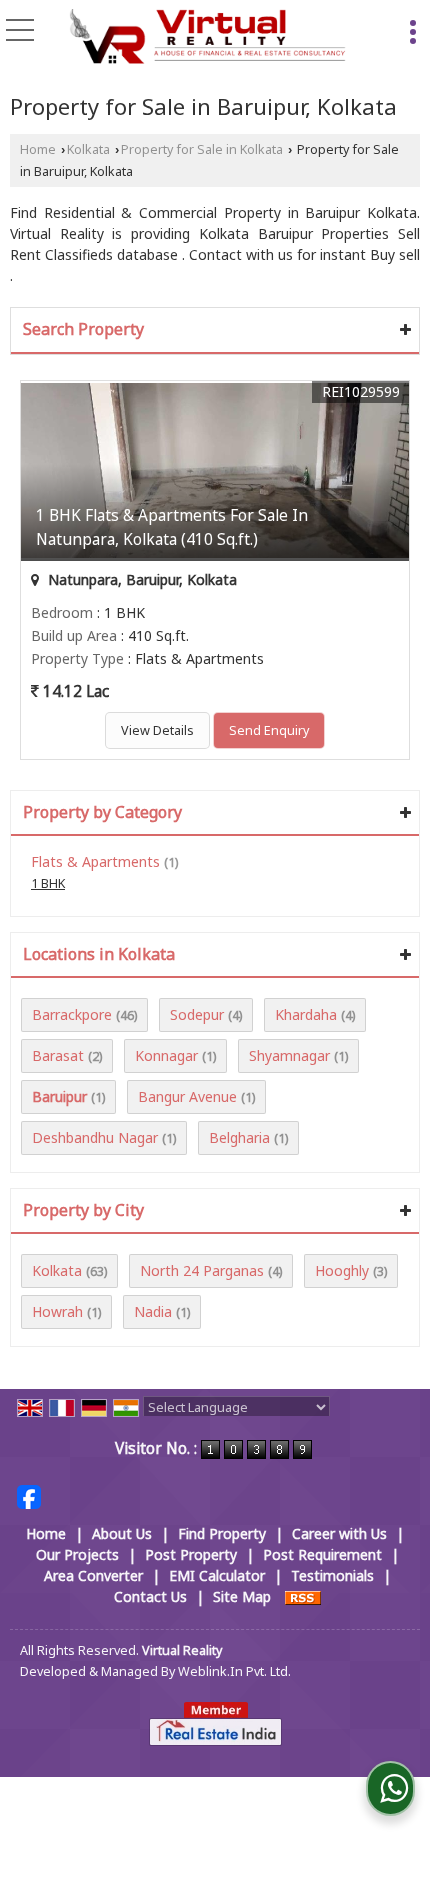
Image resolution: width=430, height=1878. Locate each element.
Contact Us (150, 1596)
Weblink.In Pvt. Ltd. (234, 1671)
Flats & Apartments (95, 861)
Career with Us (339, 1533)
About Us (122, 1533)
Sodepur (197, 1014)
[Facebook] (29, 1495)
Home (38, 149)
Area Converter (93, 1575)
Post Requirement (322, 1554)
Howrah (57, 1311)
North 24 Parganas (202, 1270)
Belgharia (239, 1137)
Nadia (153, 1311)
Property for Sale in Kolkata (202, 149)
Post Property (191, 1554)
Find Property (222, 1533)
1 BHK (48, 883)
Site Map (242, 1596)
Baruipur (59, 1096)
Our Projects (77, 1554)
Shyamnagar (289, 1055)
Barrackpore (72, 1014)
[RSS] (303, 1596)
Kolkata (88, 149)
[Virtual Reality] (208, 38)
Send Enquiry (269, 730)
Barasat (58, 1055)
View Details (157, 730)
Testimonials (332, 1575)
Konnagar (166, 1055)
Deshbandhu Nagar (95, 1137)
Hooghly (342, 1270)
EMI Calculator (217, 1575)
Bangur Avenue (187, 1096)
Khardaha (306, 1014)
